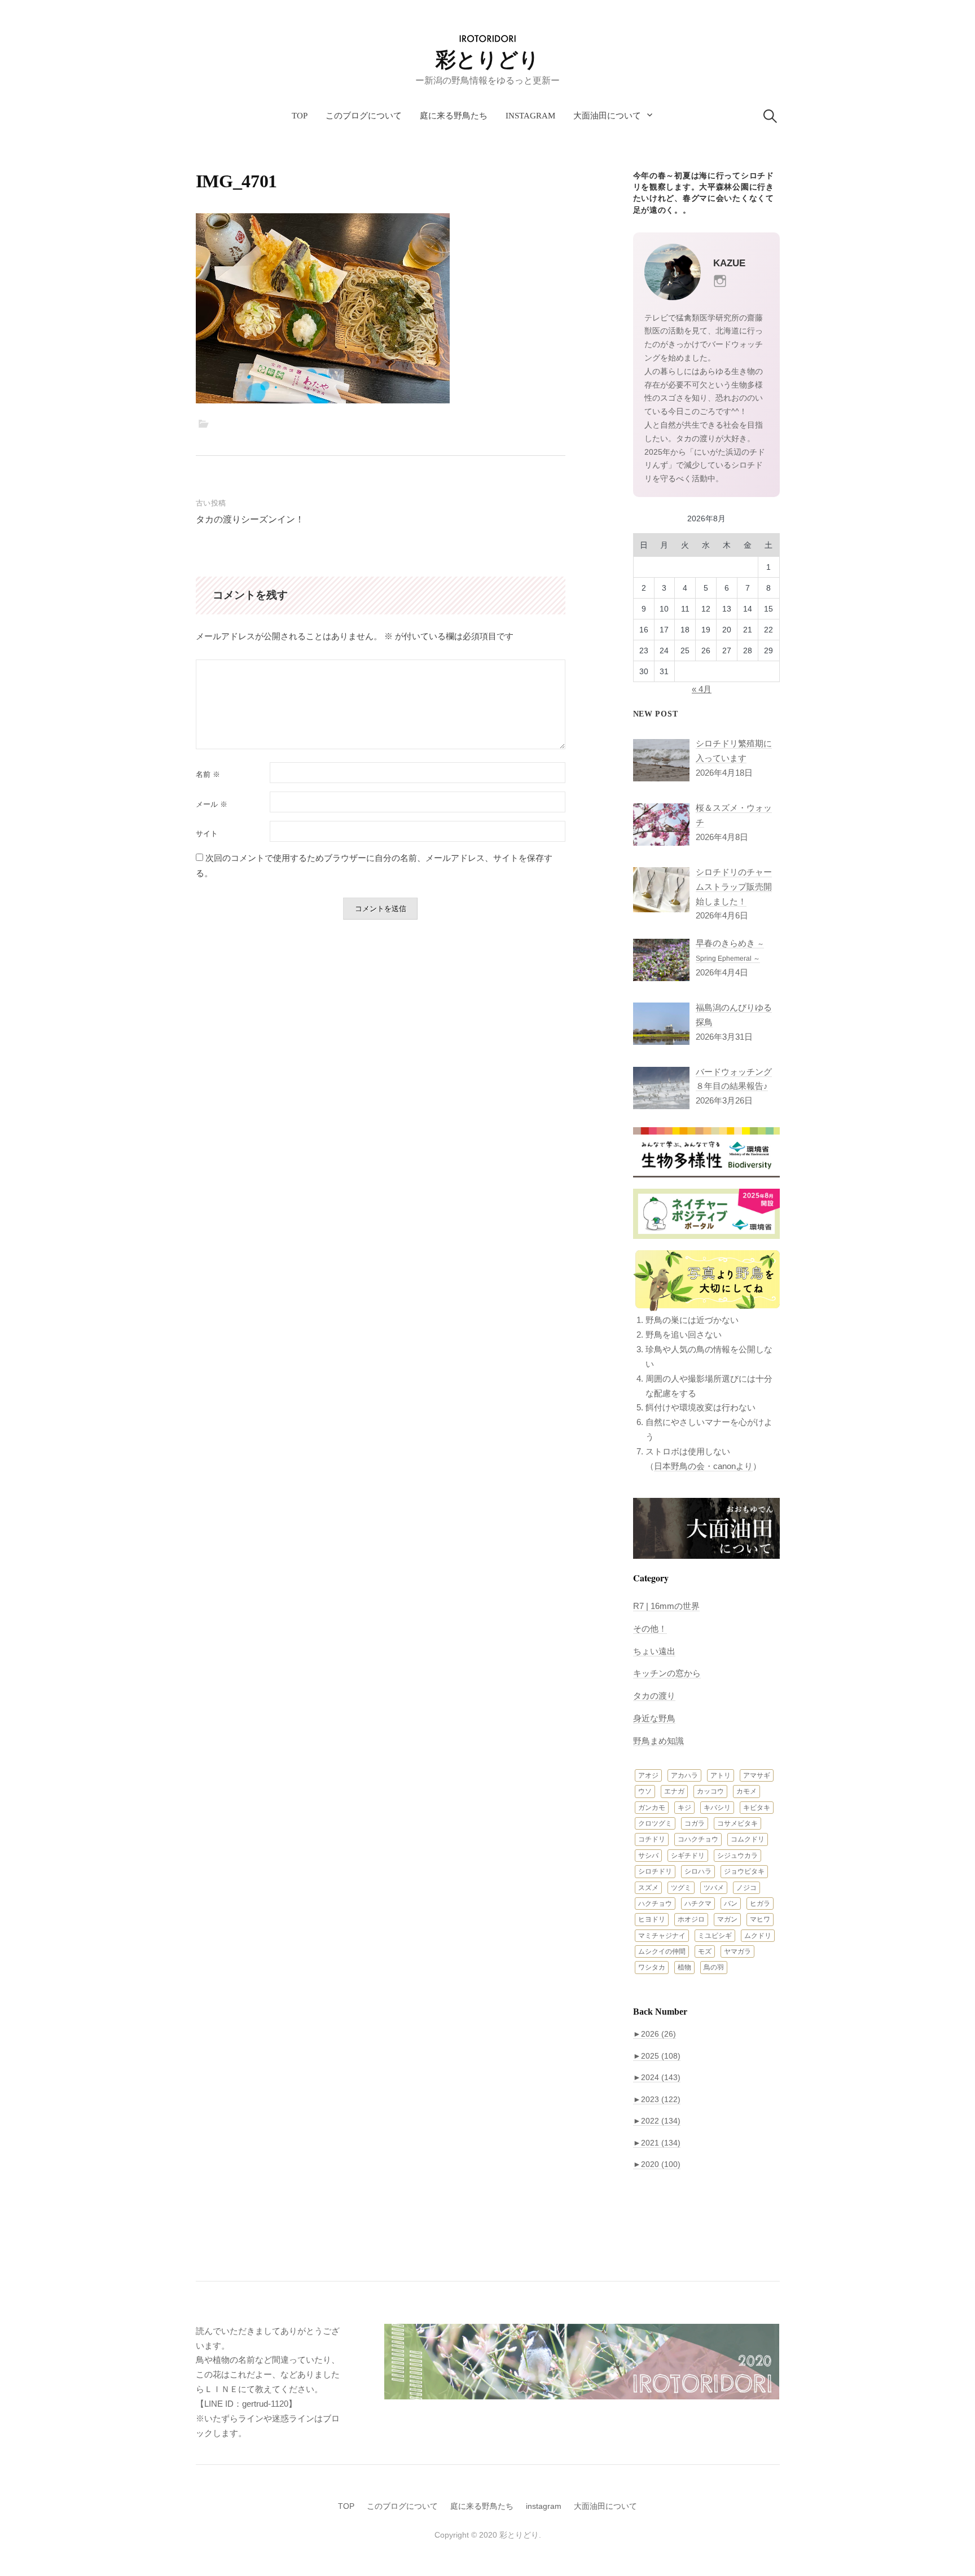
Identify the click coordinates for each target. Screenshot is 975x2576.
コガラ (695, 1823)
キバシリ (717, 1808)
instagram (530, 116)
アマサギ (757, 1775)
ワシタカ (652, 1967)
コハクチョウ (698, 1839)
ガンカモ (652, 1808)
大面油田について (607, 116)
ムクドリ (758, 1936)
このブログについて (364, 116)
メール (212, 804)
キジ (684, 1808)
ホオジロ (691, 1919)
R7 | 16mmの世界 (666, 1606)
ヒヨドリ (652, 1919)
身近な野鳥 (654, 1718)
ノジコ (746, 1888)
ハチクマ (698, 1904)
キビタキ (757, 1808)
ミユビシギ (715, 1936)
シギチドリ (688, 1856)
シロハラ (698, 1871)
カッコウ (710, 1791)
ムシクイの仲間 (662, 1951)
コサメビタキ (737, 1823)
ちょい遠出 (654, 1651)
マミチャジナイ (662, 1936)
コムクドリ (748, 1839)
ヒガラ (760, 1904)
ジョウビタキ (744, 1871)
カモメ (746, 1791)
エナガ (674, 1791)
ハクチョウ (655, 1904)
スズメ (648, 1888)
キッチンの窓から (667, 1673)
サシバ (648, 1856)
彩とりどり (488, 60)
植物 (684, 1967)
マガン (727, 1919)
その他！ (650, 1628)
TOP (300, 116)
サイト (207, 834)
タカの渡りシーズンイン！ (250, 519)
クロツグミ (655, 1823)
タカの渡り (654, 1696)
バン (731, 1904)
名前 (208, 774)
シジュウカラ (737, 1856)
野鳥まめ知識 (658, 1741)
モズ (705, 1951)
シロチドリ (655, 1871)
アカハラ (684, 1775)
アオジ (648, 1775)
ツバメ (714, 1888)
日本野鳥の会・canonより (703, 1466)
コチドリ (652, 1839)
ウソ (645, 1791)
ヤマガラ (737, 1951)
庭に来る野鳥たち (454, 116)
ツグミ (681, 1888)
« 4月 (702, 689)
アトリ (721, 1775)
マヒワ (760, 1919)
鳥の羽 (714, 1967)
